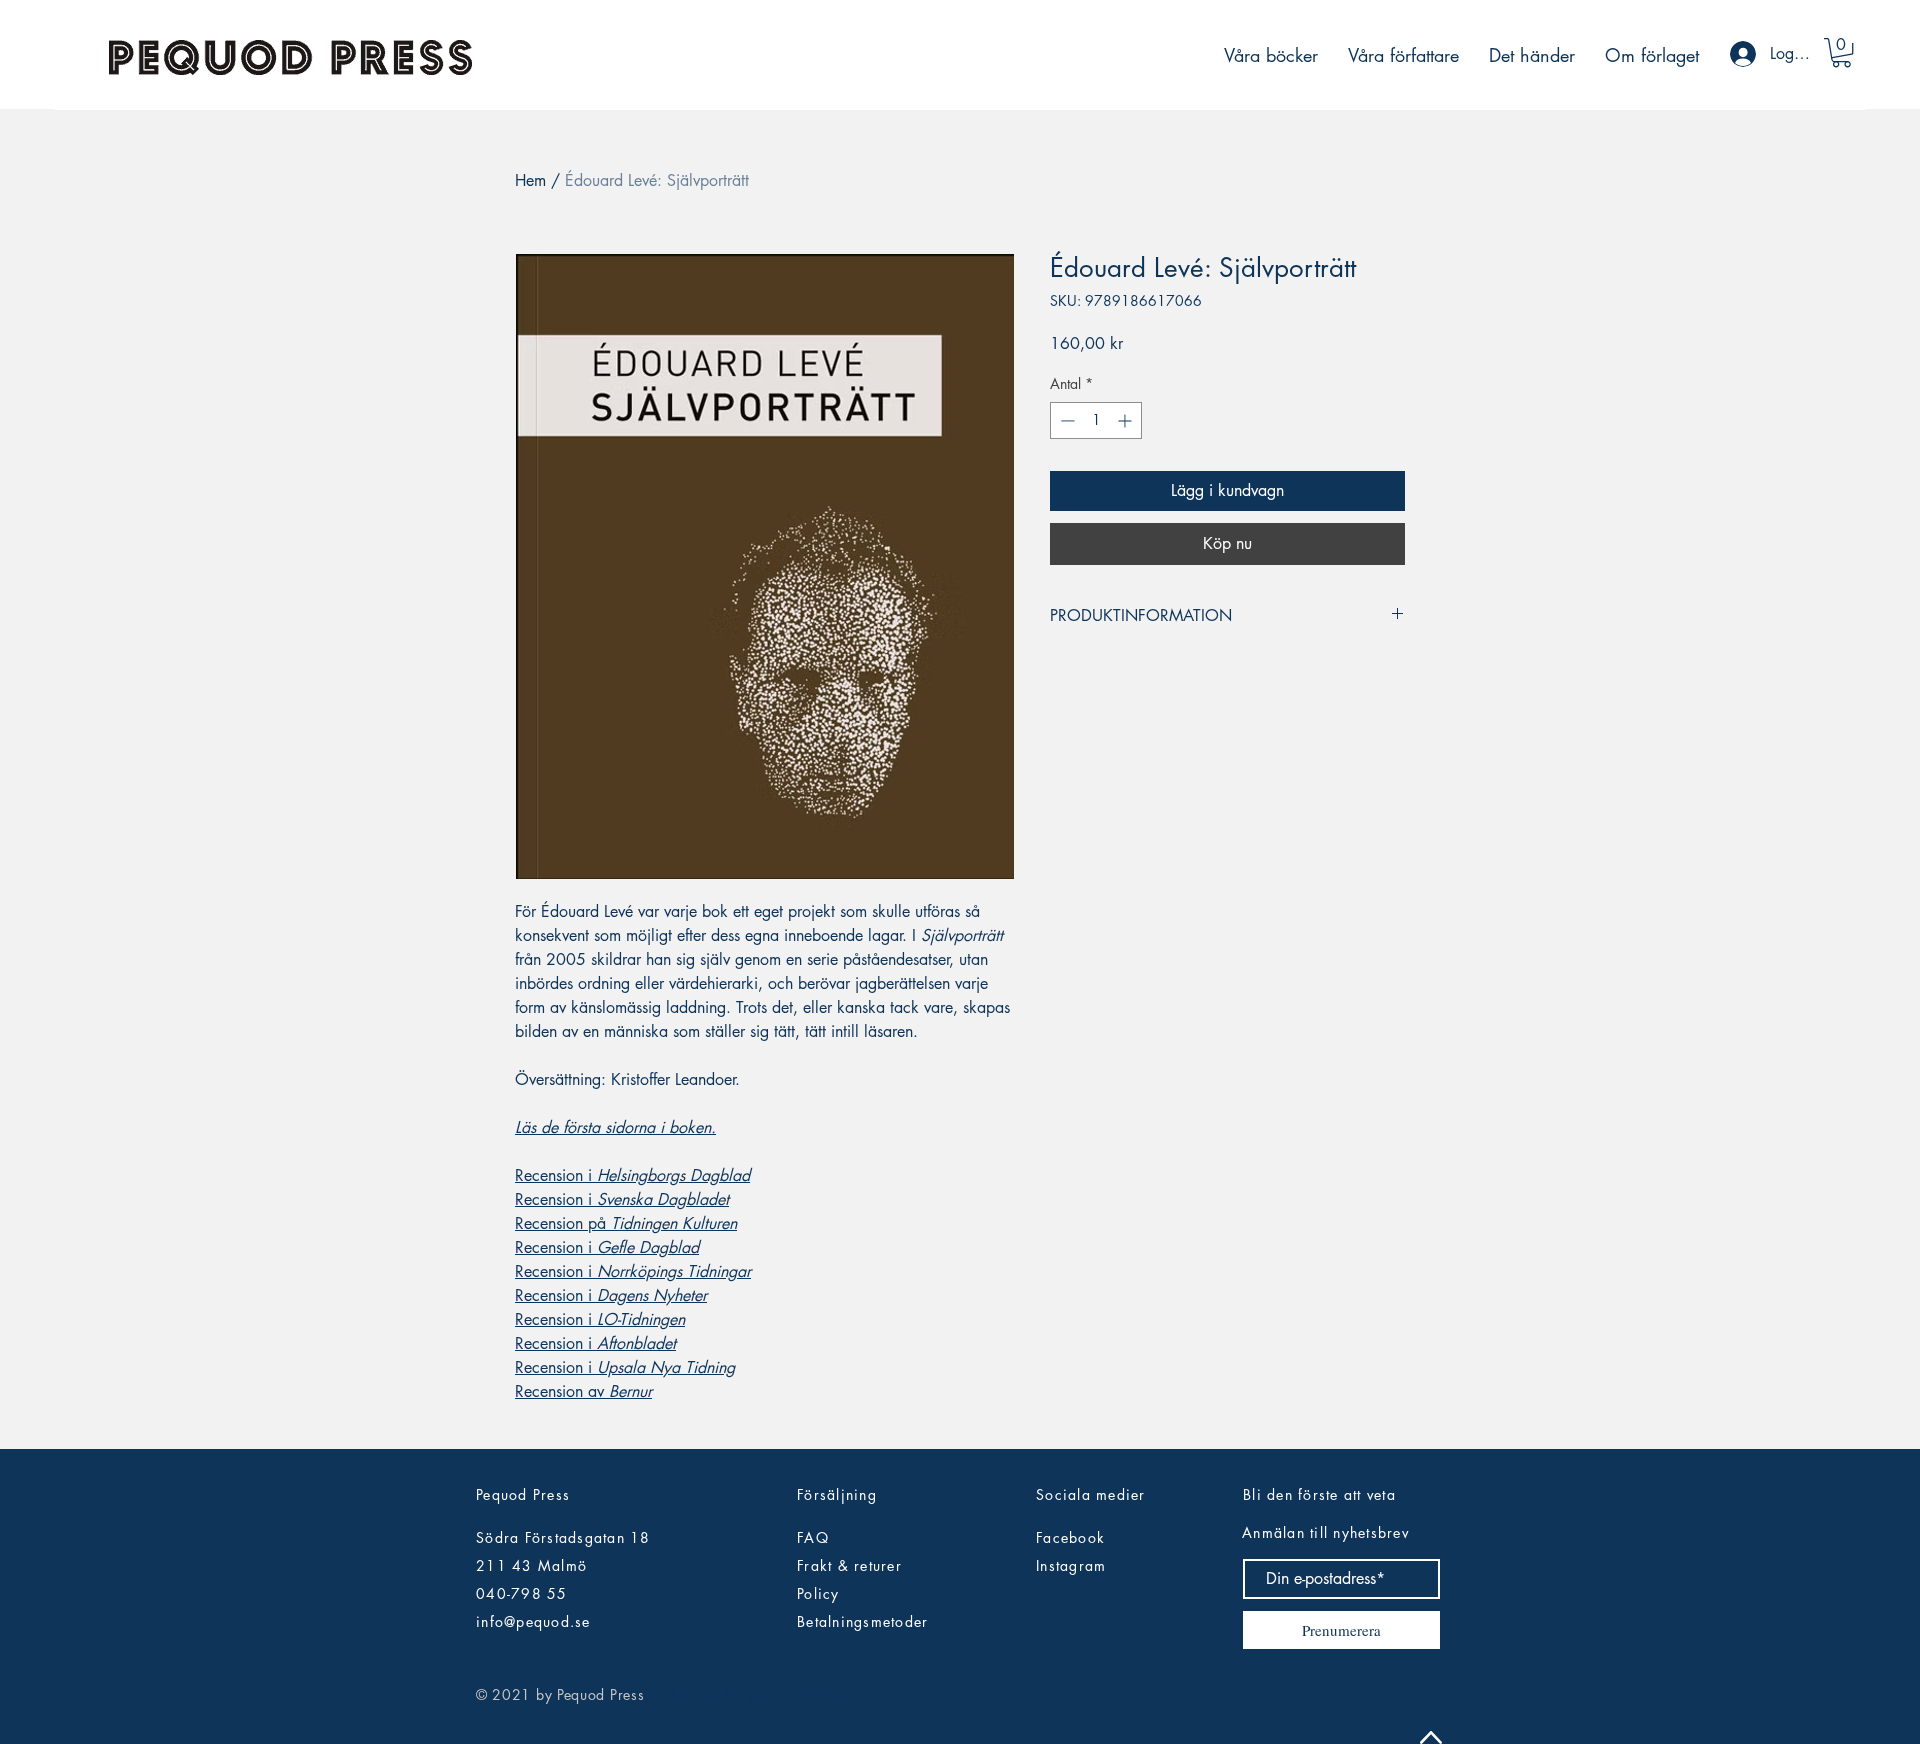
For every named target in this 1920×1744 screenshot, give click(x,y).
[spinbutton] (1096, 420)
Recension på (626, 1223)
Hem (530, 180)
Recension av (583, 1391)
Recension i (632, 1175)
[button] (1841, 52)
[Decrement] (1065, 420)
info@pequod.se (533, 1621)
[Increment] (1126, 420)
